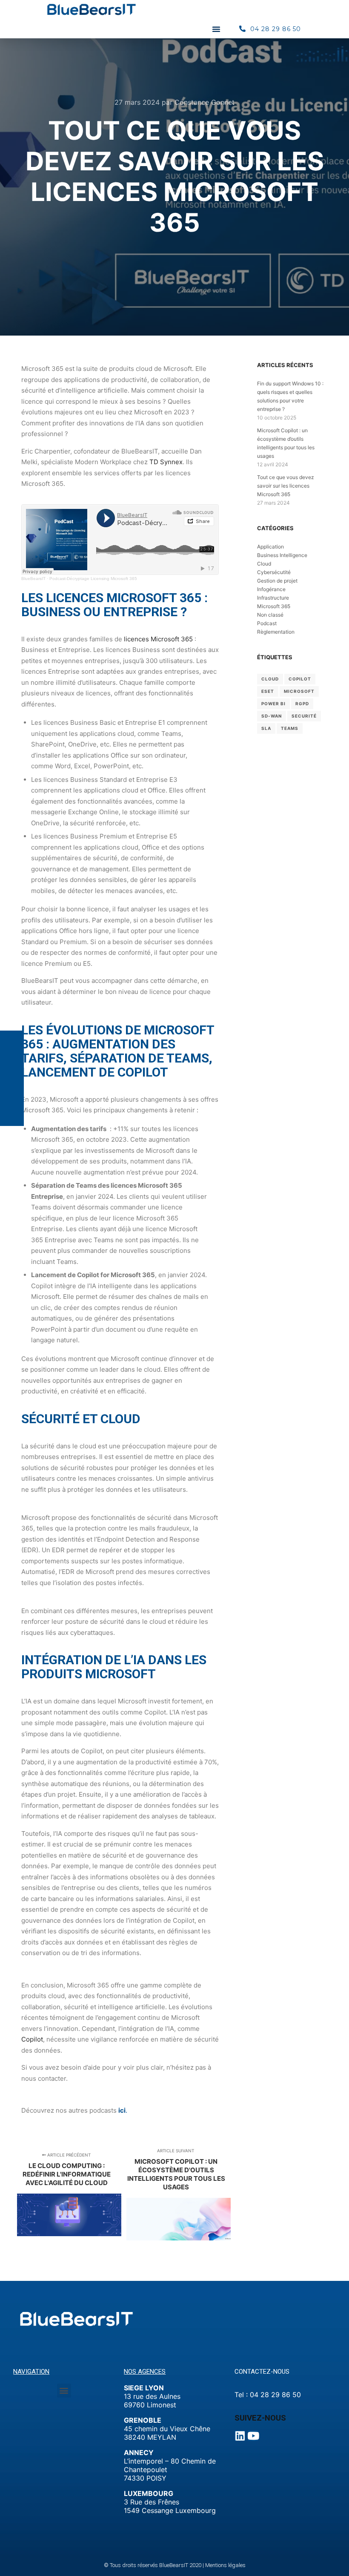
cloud (270, 679)
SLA (266, 728)
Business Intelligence (282, 555)
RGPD (302, 704)
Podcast (267, 623)
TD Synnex (166, 462)
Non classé (270, 615)
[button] (216, 29)
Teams (290, 728)
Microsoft (299, 691)
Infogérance (271, 589)
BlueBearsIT (33, 579)
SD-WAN (272, 716)
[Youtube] (253, 2436)
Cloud (264, 564)
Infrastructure (273, 598)
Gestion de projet (277, 581)
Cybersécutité (274, 572)
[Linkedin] (240, 2436)
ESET (268, 691)
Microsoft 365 (274, 606)
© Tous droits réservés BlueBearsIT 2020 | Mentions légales (175, 2565)
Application (270, 547)
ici (122, 2110)
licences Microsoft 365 (158, 639)
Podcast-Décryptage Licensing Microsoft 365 (93, 579)
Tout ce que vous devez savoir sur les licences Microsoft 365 (286, 486)
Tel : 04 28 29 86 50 (268, 2395)
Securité (304, 716)
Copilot (32, 2039)
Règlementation (276, 632)
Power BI (273, 704)
